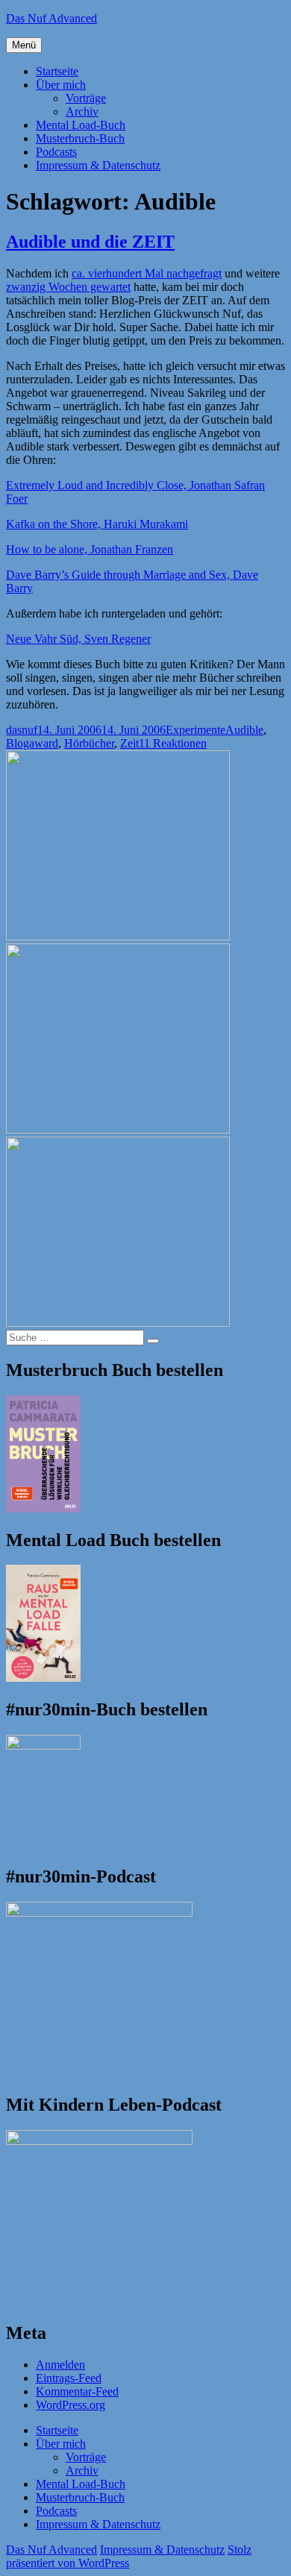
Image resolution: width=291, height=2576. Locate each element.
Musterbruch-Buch (80, 138)
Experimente (195, 730)
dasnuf (22, 730)
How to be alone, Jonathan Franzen (90, 549)
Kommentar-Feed (77, 2391)
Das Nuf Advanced (51, 18)
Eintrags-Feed (69, 2378)
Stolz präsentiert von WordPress (129, 2556)
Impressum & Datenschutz (98, 165)
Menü (24, 45)
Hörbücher (89, 743)
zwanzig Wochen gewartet (68, 287)
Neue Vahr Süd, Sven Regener (78, 639)
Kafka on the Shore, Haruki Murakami (97, 524)
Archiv (82, 111)
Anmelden (60, 2365)
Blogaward (32, 743)
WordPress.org (71, 2405)
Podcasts (56, 152)
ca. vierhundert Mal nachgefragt (147, 273)
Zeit (129, 743)
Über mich (61, 85)
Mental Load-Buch (81, 125)
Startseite (57, 71)
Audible (244, 730)
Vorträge (86, 98)
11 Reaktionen (173, 743)
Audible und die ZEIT (90, 242)
